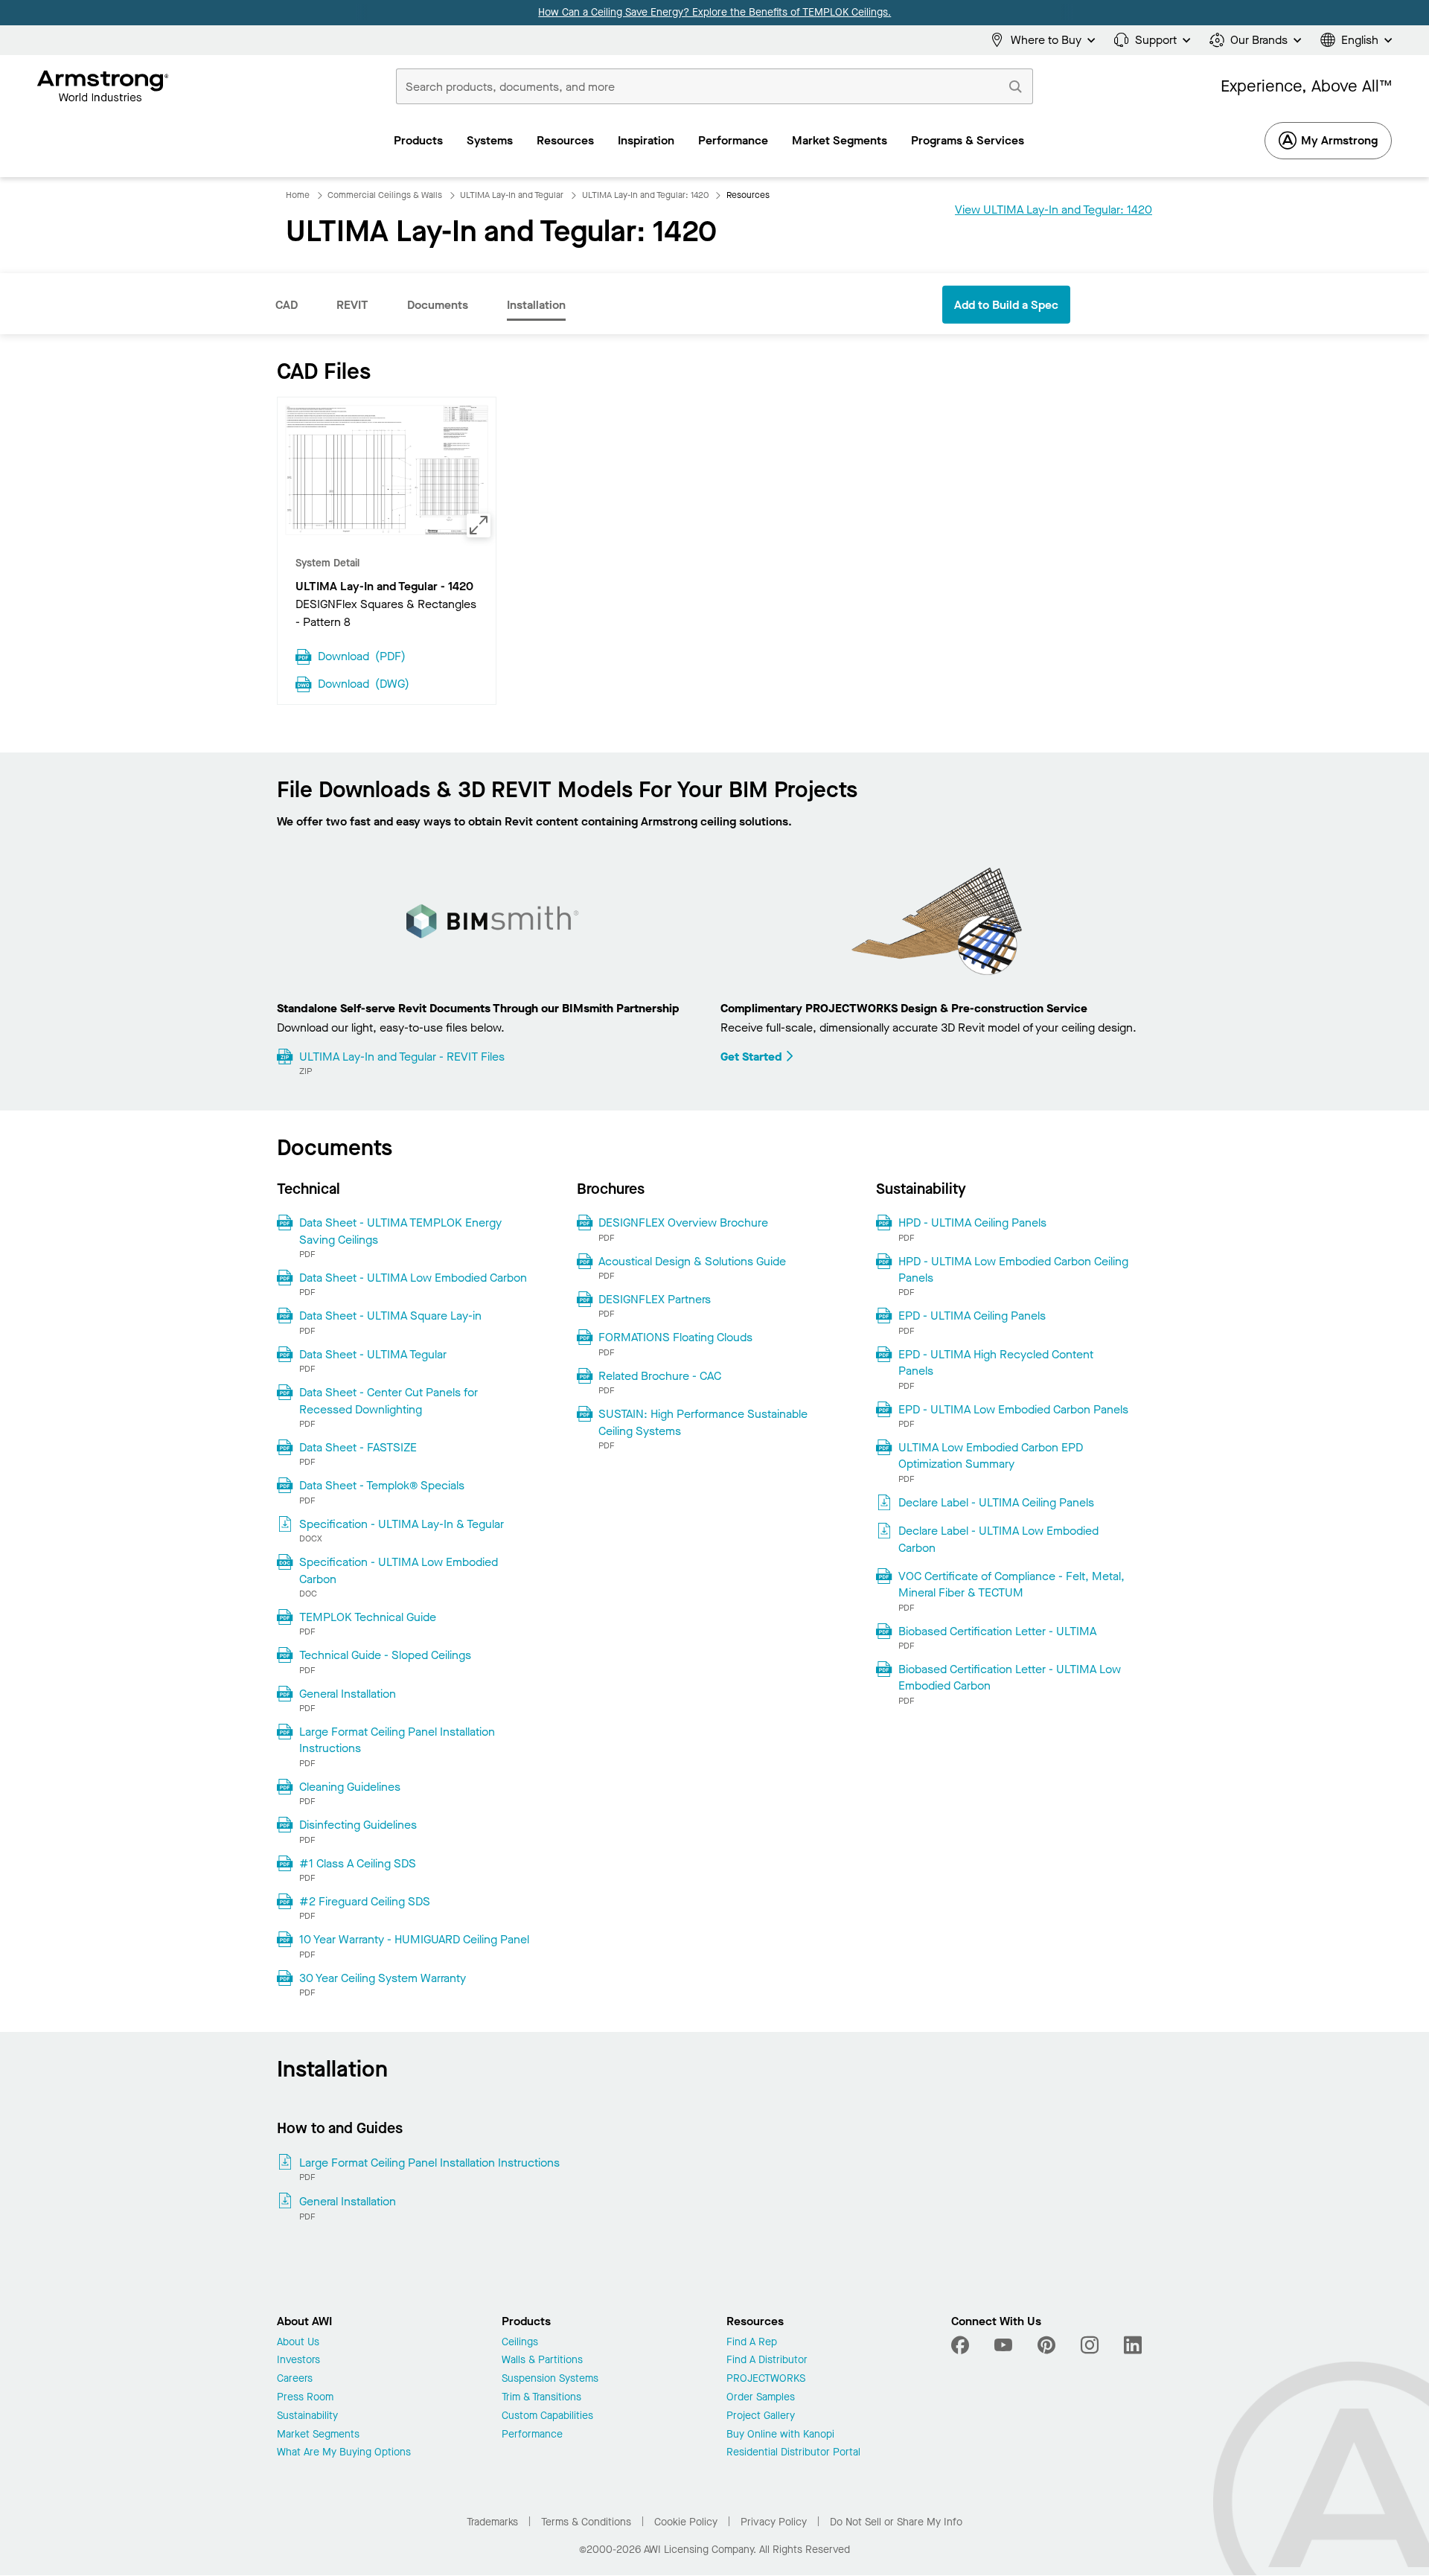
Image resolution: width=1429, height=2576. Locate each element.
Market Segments (318, 2435)
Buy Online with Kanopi (780, 2435)
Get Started (751, 1057)
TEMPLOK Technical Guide (368, 1617)
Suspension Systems (550, 2379)
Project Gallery (761, 2416)
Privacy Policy (774, 2522)
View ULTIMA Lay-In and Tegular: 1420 (1054, 210)
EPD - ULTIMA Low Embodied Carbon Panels (1013, 1409)
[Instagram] (1090, 2345)
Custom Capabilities (547, 2416)
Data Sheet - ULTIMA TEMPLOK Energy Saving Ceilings (400, 1231)
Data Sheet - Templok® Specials (382, 1485)
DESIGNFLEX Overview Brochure (683, 1223)
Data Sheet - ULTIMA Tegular (373, 1354)
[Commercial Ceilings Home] (103, 86)
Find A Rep (752, 2343)
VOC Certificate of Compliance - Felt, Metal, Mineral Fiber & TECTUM (1011, 1584)
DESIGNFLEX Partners (655, 1299)
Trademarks (492, 2522)
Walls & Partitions (542, 2361)
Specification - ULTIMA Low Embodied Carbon (399, 1570)
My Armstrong (1339, 140)
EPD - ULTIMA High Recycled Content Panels (996, 1362)
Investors (298, 2361)
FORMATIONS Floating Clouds (675, 1337)
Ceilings (520, 2343)
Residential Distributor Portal (793, 2453)
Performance (532, 2435)
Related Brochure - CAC (660, 1376)
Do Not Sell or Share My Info (896, 2522)
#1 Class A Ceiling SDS (358, 1863)
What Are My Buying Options (344, 2453)
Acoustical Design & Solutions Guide (692, 1261)
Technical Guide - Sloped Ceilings (385, 1655)
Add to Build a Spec (1006, 305)
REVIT (352, 305)
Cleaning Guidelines (350, 1787)
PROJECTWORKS (766, 2379)
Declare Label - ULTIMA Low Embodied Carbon (998, 1539)
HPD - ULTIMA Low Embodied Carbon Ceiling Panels (1013, 1269)
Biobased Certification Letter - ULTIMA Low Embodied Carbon (1010, 1677)
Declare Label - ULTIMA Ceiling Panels (996, 1502)
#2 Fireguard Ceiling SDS (365, 1901)
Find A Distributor (767, 2361)
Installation (536, 305)
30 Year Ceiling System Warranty (383, 1978)
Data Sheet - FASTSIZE (358, 1447)
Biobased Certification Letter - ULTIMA (997, 1631)
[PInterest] (1046, 2345)
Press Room (305, 2398)
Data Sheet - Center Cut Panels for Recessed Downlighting (389, 1400)
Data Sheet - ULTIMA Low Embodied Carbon (413, 1278)
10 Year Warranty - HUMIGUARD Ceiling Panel (414, 1939)
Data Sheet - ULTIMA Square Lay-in (390, 1316)
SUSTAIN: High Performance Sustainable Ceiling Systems (703, 1422)
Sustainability (307, 2416)
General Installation (348, 1694)
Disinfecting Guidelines (358, 1825)
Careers (295, 2379)
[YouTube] (1003, 2345)
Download (362, 655)
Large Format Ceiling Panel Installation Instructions (397, 1740)
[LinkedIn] (1133, 2345)
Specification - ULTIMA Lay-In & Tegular (402, 1524)
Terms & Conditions (586, 2522)
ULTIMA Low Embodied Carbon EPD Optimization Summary (991, 1455)
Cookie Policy (686, 2522)
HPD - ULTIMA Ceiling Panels (972, 1223)
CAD (287, 305)
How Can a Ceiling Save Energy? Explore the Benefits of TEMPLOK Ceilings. (714, 12)
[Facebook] (962, 2345)
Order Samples (761, 2398)
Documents (438, 305)
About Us (298, 2343)
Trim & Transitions (541, 2398)
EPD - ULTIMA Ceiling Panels (972, 1316)
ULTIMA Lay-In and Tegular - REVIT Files (402, 1057)
